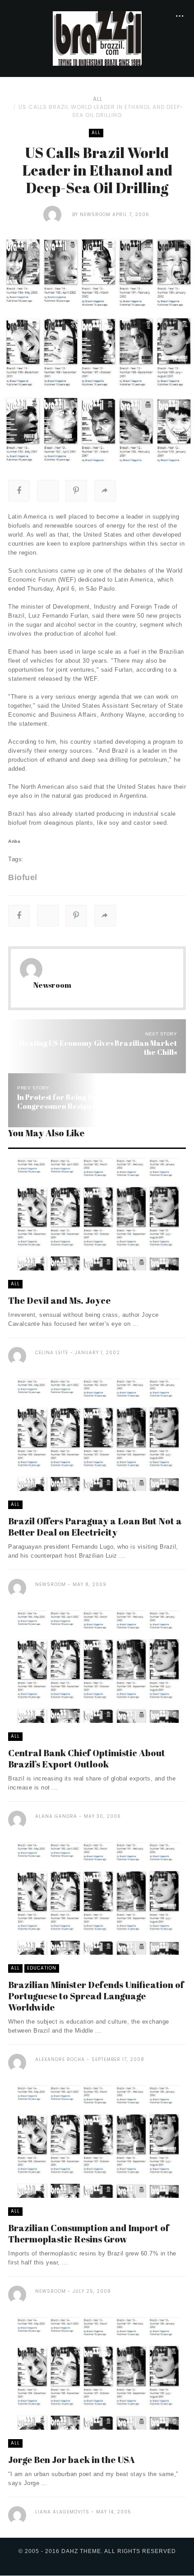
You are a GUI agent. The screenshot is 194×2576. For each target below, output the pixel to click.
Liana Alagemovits (62, 2512)
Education (42, 1968)
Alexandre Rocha (60, 2059)
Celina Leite (52, 1353)
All (98, 99)
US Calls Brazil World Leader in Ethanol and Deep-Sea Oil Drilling (101, 111)
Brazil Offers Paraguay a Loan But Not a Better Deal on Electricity (95, 1527)
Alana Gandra (56, 1816)
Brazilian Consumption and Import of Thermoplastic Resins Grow (89, 2233)
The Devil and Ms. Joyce (59, 1300)
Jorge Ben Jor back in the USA (72, 2460)
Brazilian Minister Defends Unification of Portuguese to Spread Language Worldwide (96, 1996)
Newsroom (95, 215)
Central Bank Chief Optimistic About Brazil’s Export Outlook (87, 1758)
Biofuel (23, 877)
